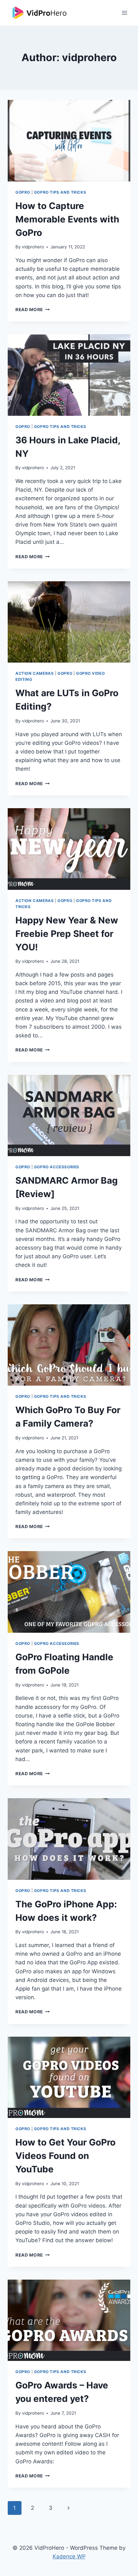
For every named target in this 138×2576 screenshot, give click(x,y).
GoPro (23, 192)
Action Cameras (34, 673)
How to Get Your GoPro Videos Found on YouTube (65, 2156)
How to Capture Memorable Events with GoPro (67, 219)
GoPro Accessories (57, 1167)
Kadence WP (69, 2556)
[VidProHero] (40, 13)
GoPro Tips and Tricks (60, 192)
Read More (33, 310)
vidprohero (33, 247)
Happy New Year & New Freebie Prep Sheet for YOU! (67, 934)
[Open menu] (124, 13)
